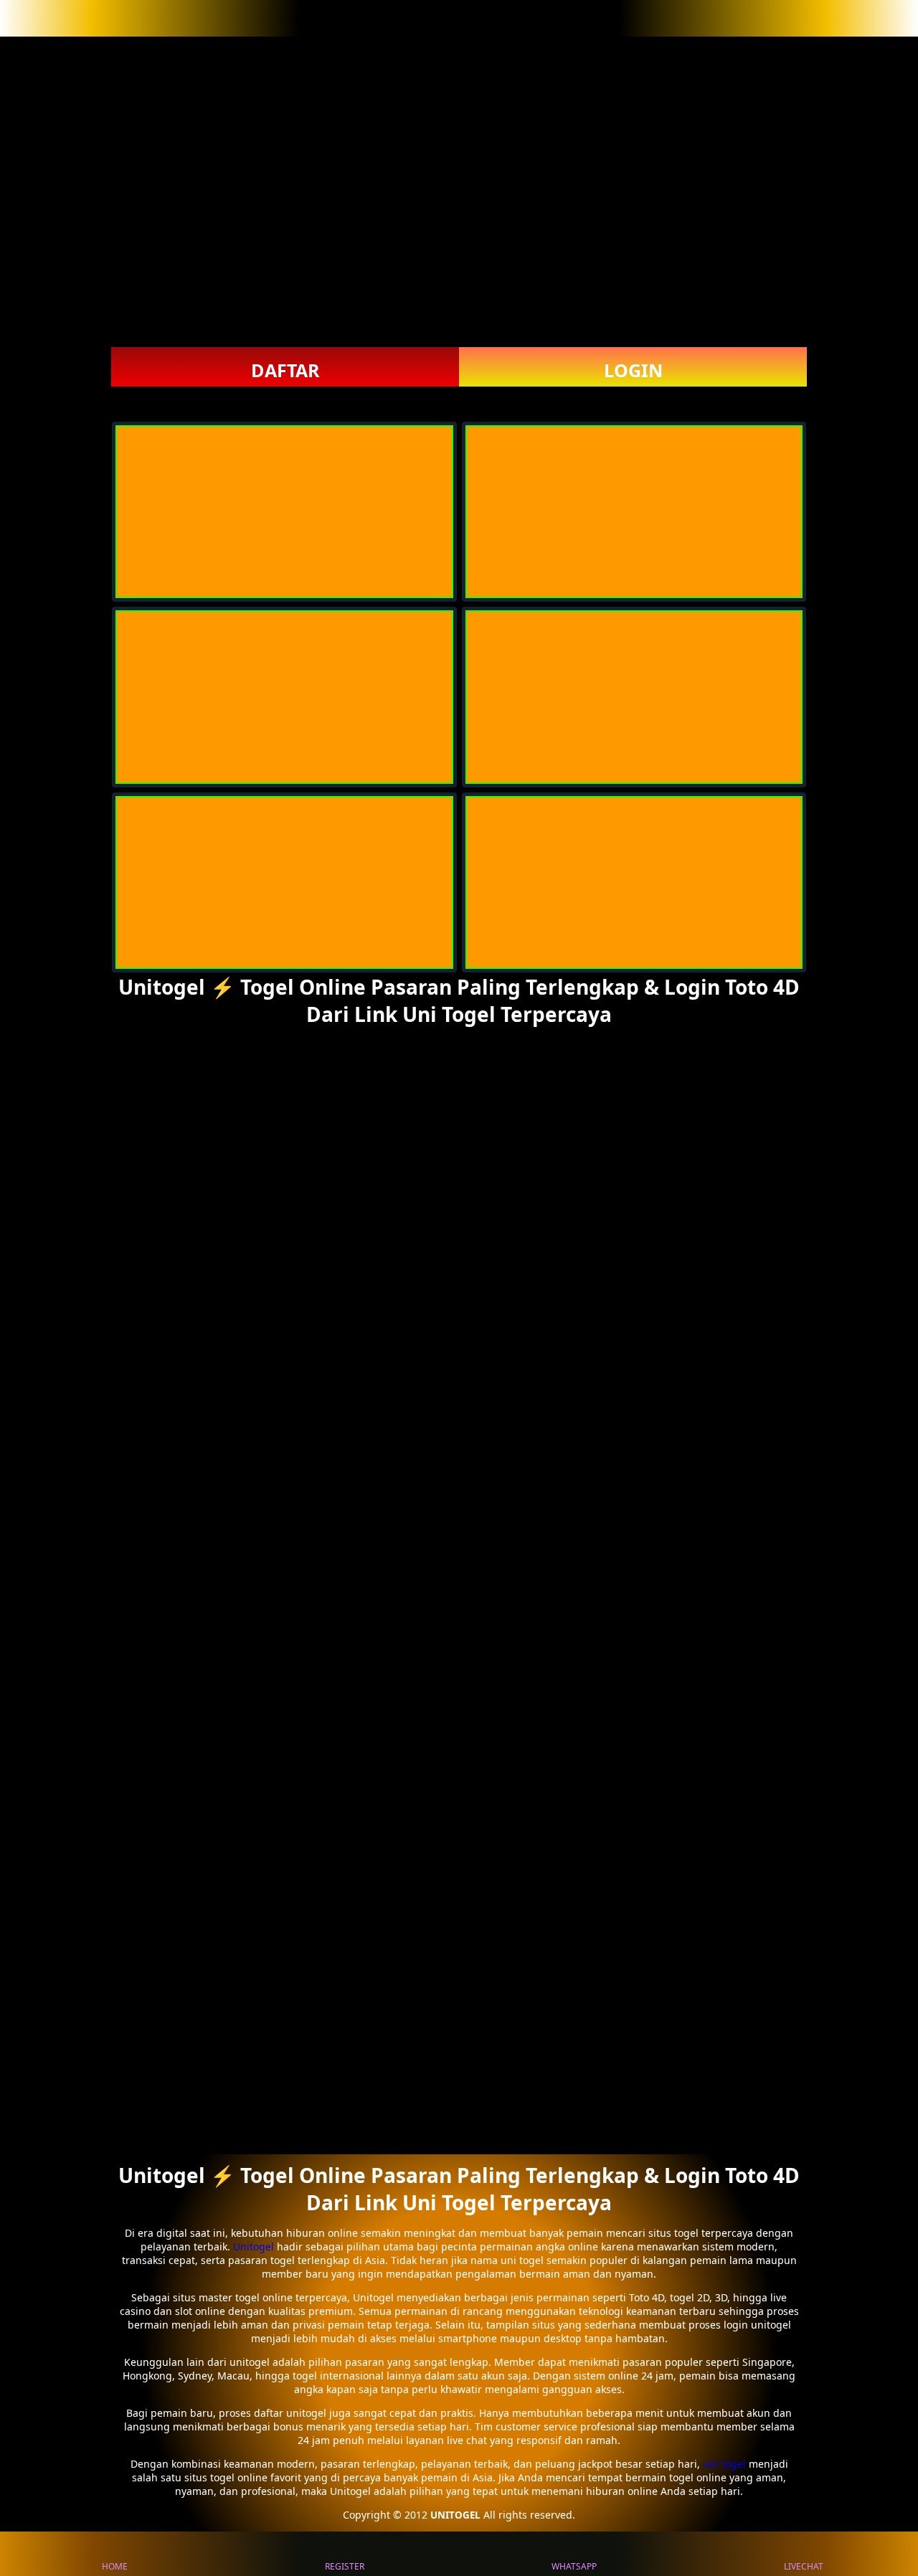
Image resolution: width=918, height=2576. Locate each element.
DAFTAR (285, 370)
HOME (115, 2566)
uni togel (724, 2464)
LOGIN (633, 370)
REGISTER (345, 2566)
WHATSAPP (574, 2566)
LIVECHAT (804, 2566)
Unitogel (255, 2246)
